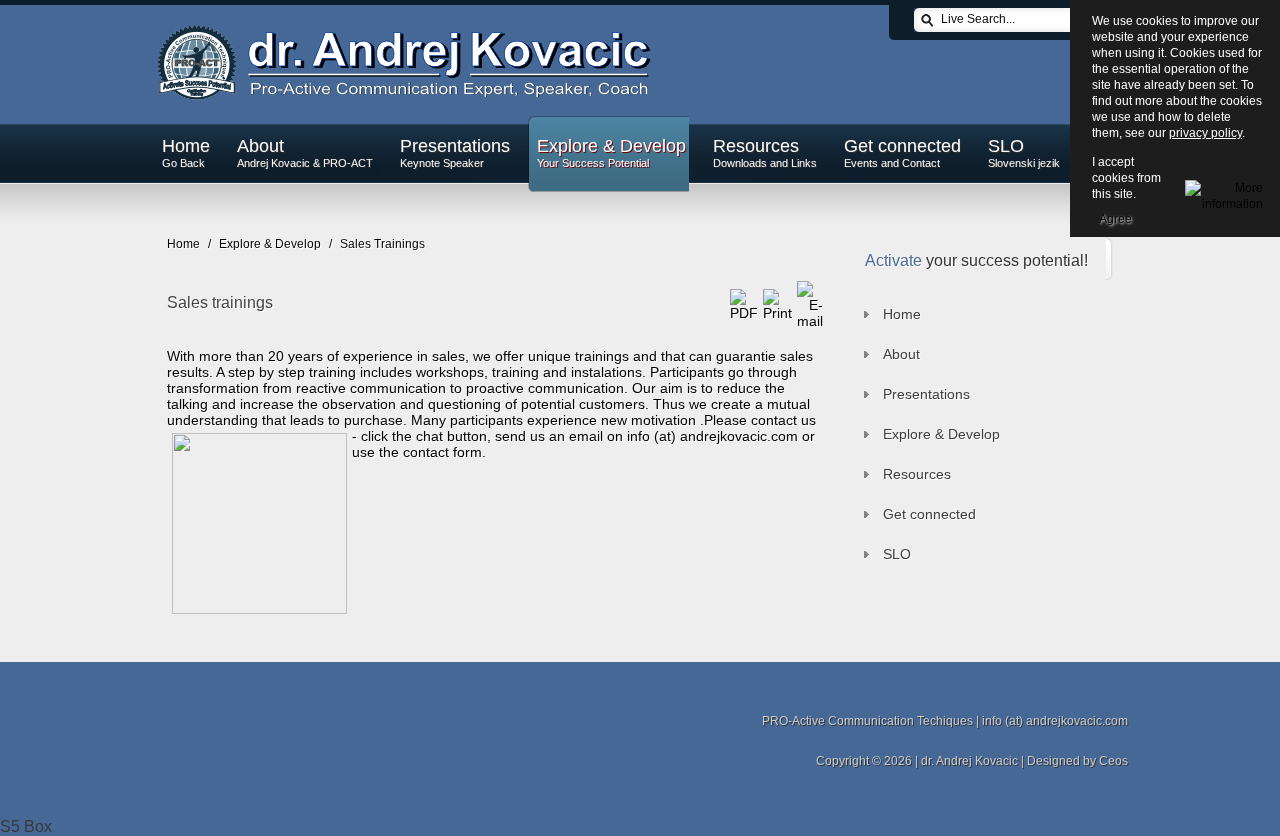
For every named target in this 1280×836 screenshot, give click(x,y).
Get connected (902, 152)
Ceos (1113, 761)
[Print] (777, 313)
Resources (765, 152)
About (305, 152)
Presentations (455, 152)
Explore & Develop (611, 152)
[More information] (1224, 193)
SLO (1024, 152)
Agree (1115, 219)
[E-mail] (810, 321)
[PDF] (744, 313)
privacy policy (1205, 133)
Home (186, 152)
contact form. (444, 452)
